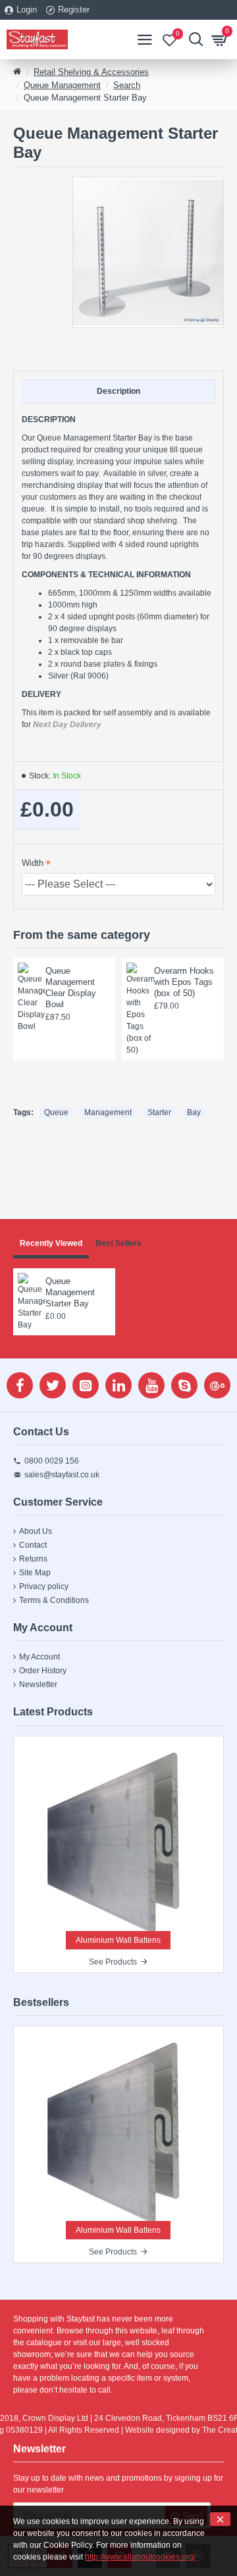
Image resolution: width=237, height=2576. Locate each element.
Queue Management (62, 85)
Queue (56, 1112)
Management (108, 1112)
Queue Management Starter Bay (70, 1292)
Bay (194, 1112)
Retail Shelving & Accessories (91, 72)
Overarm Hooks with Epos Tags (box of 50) (184, 982)
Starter (159, 1112)
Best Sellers (118, 1243)
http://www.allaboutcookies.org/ (140, 2557)
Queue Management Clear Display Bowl (71, 988)
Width (33, 863)
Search (127, 85)
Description (118, 391)
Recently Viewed (51, 1243)
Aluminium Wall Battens (118, 1940)
